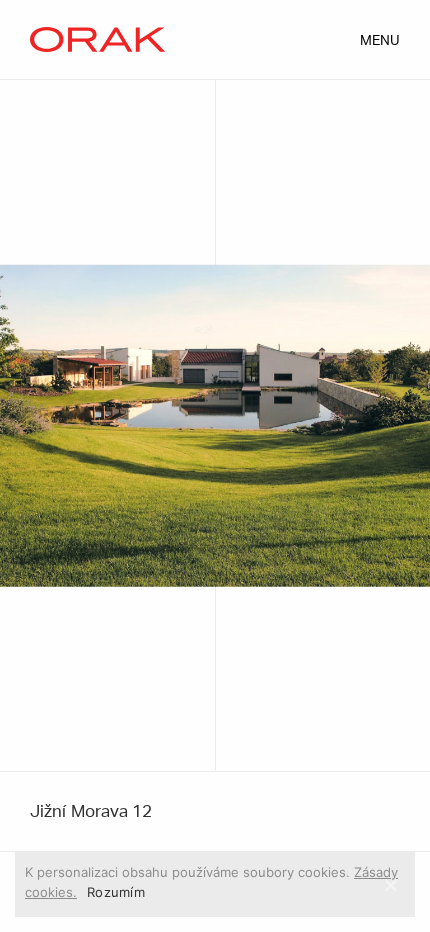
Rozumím (116, 892)
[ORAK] (97, 40)
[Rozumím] (390, 885)
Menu (380, 41)
